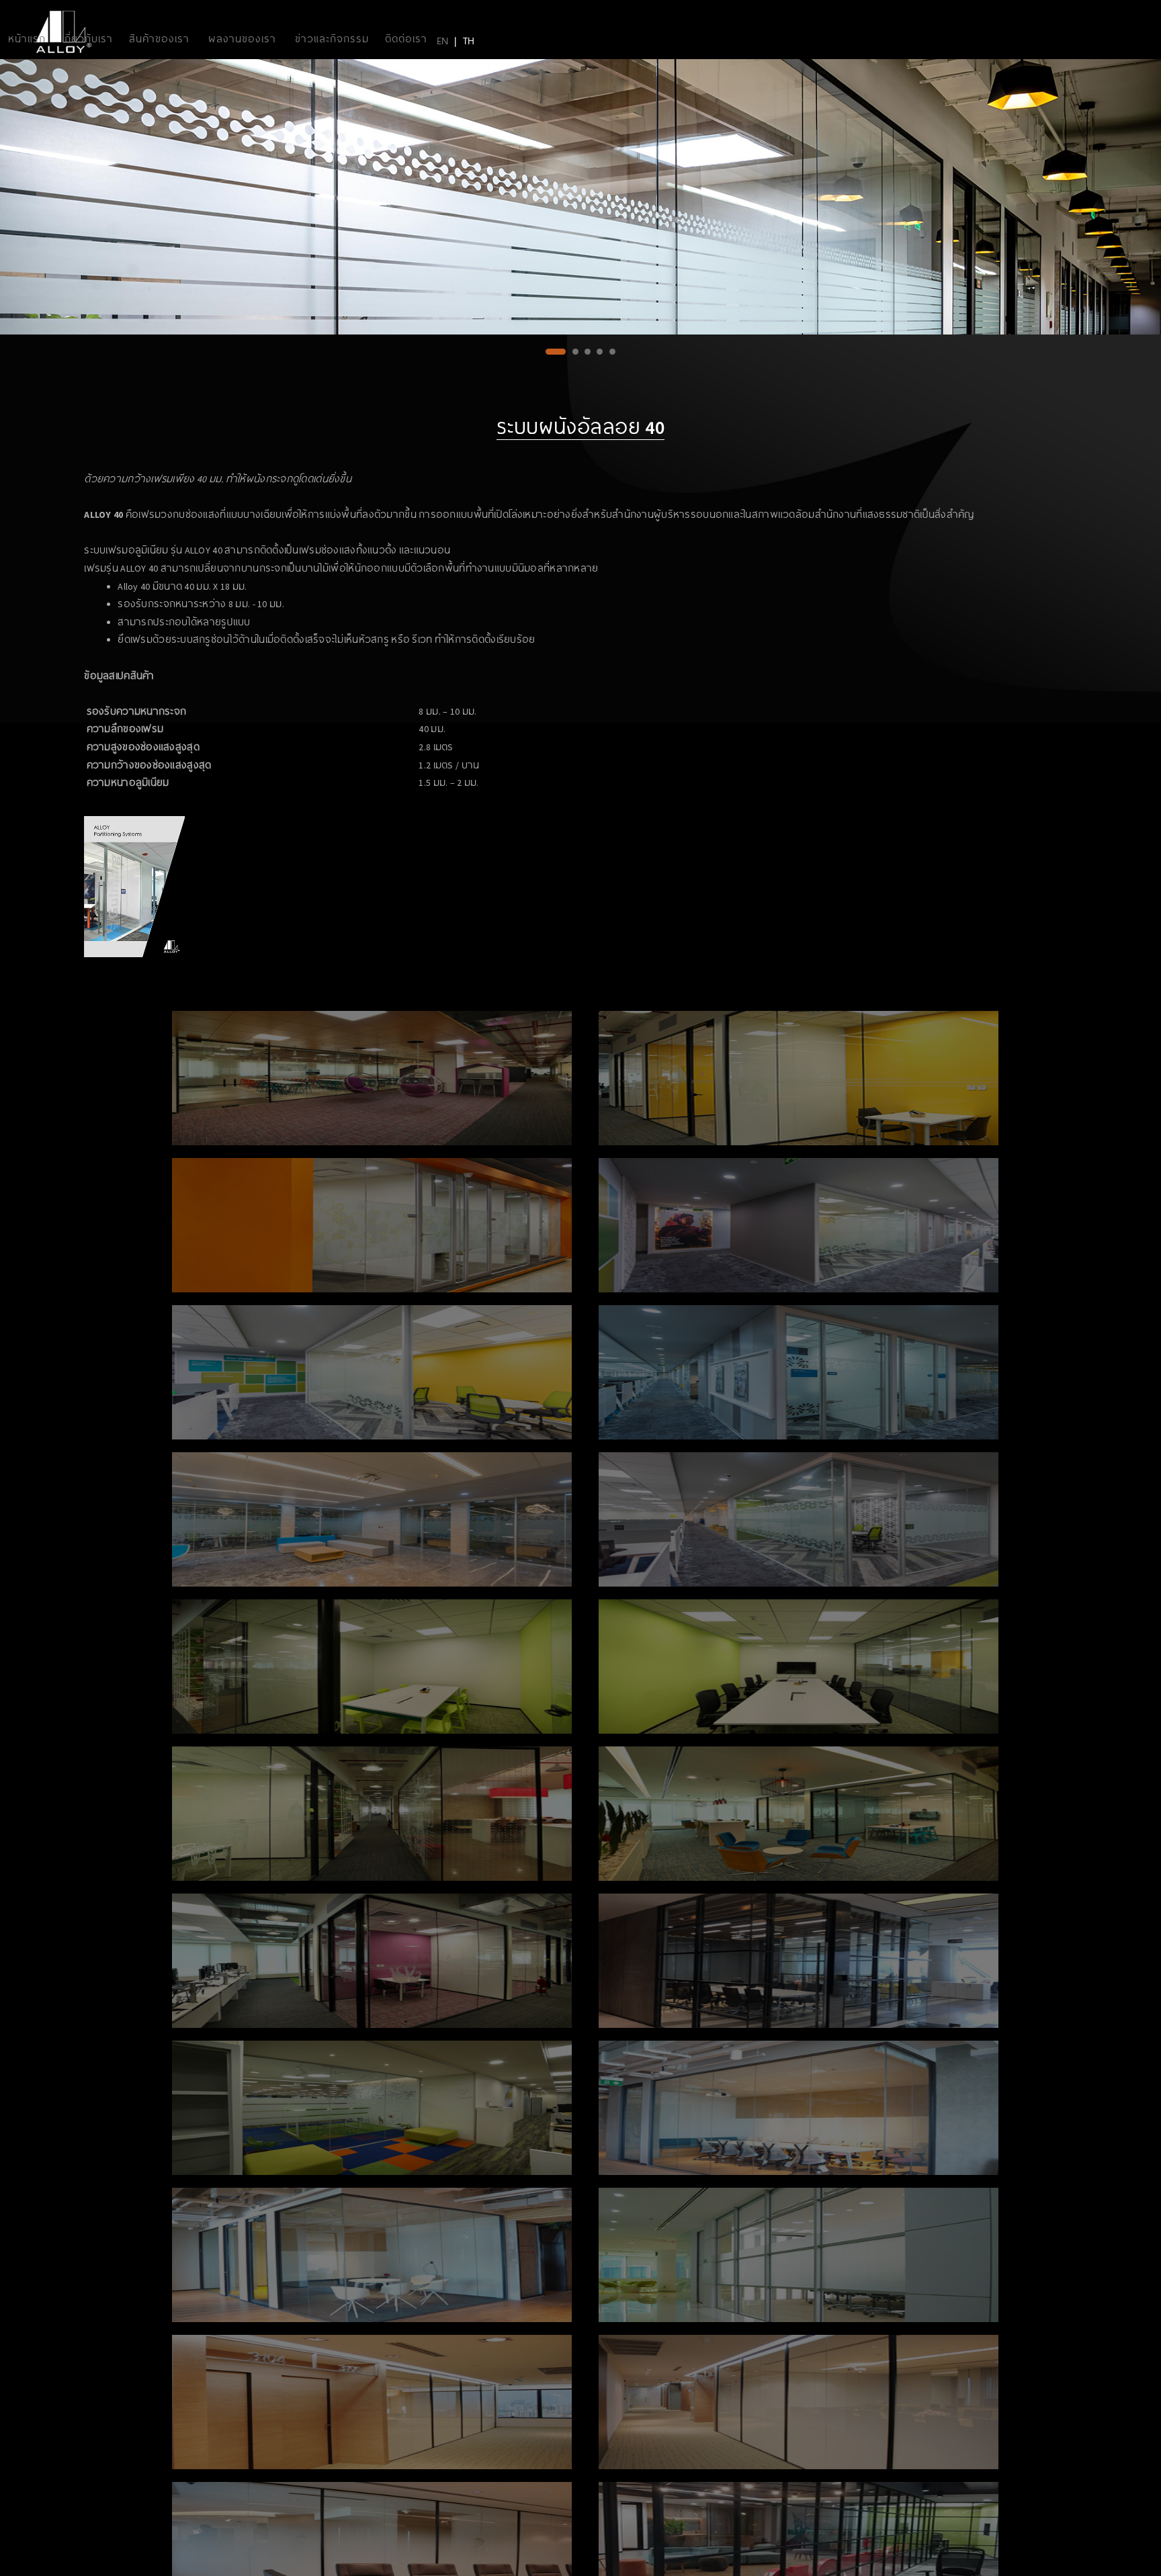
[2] (568, 358)
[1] (549, 358)
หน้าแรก (27, 38)
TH (469, 40)
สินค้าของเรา (159, 38)
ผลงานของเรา (242, 38)
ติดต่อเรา (406, 38)
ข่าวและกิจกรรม (332, 38)
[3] (588, 358)
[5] (612, 358)
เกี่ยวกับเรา (87, 38)
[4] (600, 358)
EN (442, 40)
